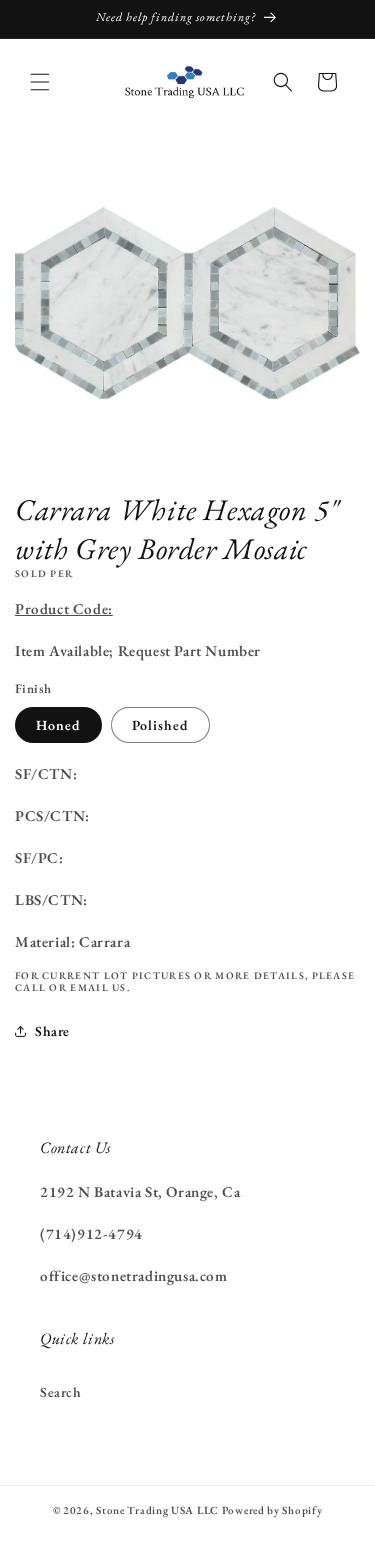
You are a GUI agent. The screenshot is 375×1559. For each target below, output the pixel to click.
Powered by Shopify (272, 1510)
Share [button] (52, 1031)
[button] (40, 82)
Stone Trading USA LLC (157, 1510)
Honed (58, 725)
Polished (160, 725)
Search (61, 1392)
